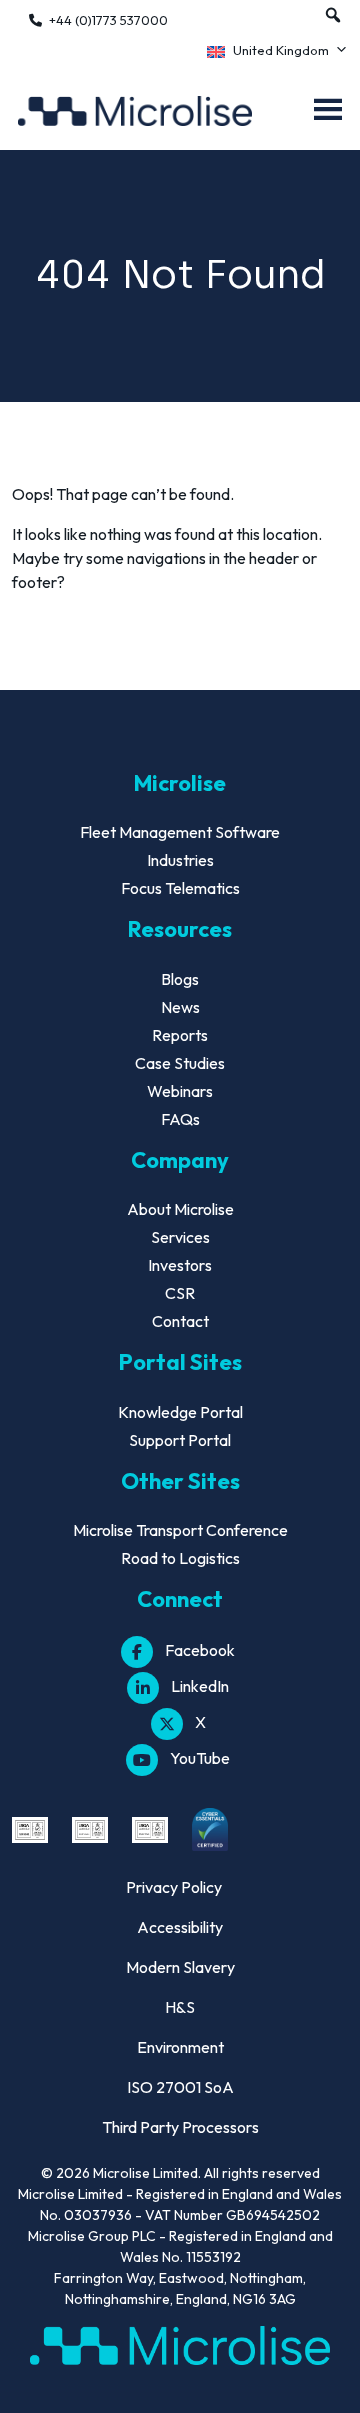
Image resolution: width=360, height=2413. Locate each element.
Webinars (180, 1091)
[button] (333, 15)
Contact (180, 1321)
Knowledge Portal (180, 1412)
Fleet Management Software (180, 832)
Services (180, 1237)
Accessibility (180, 1927)
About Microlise (180, 1209)
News (180, 1007)
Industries (180, 860)
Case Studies (180, 1063)
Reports (180, 1035)
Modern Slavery (180, 1967)
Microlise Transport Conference (180, 1530)
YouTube (200, 1758)
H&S (180, 2007)
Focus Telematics (180, 888)
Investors (180, 1265)
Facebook (200, 1650)
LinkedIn (200, 1686)
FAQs (180, 1119)
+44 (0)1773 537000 (108, 20)
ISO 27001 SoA (180, 2087)
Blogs (180, 979)
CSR (180, 1293)
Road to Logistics (180, 1558)
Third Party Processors (180, 2127)
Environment (180, 2047)
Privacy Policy (174, 1887)
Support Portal (180, 1440)
